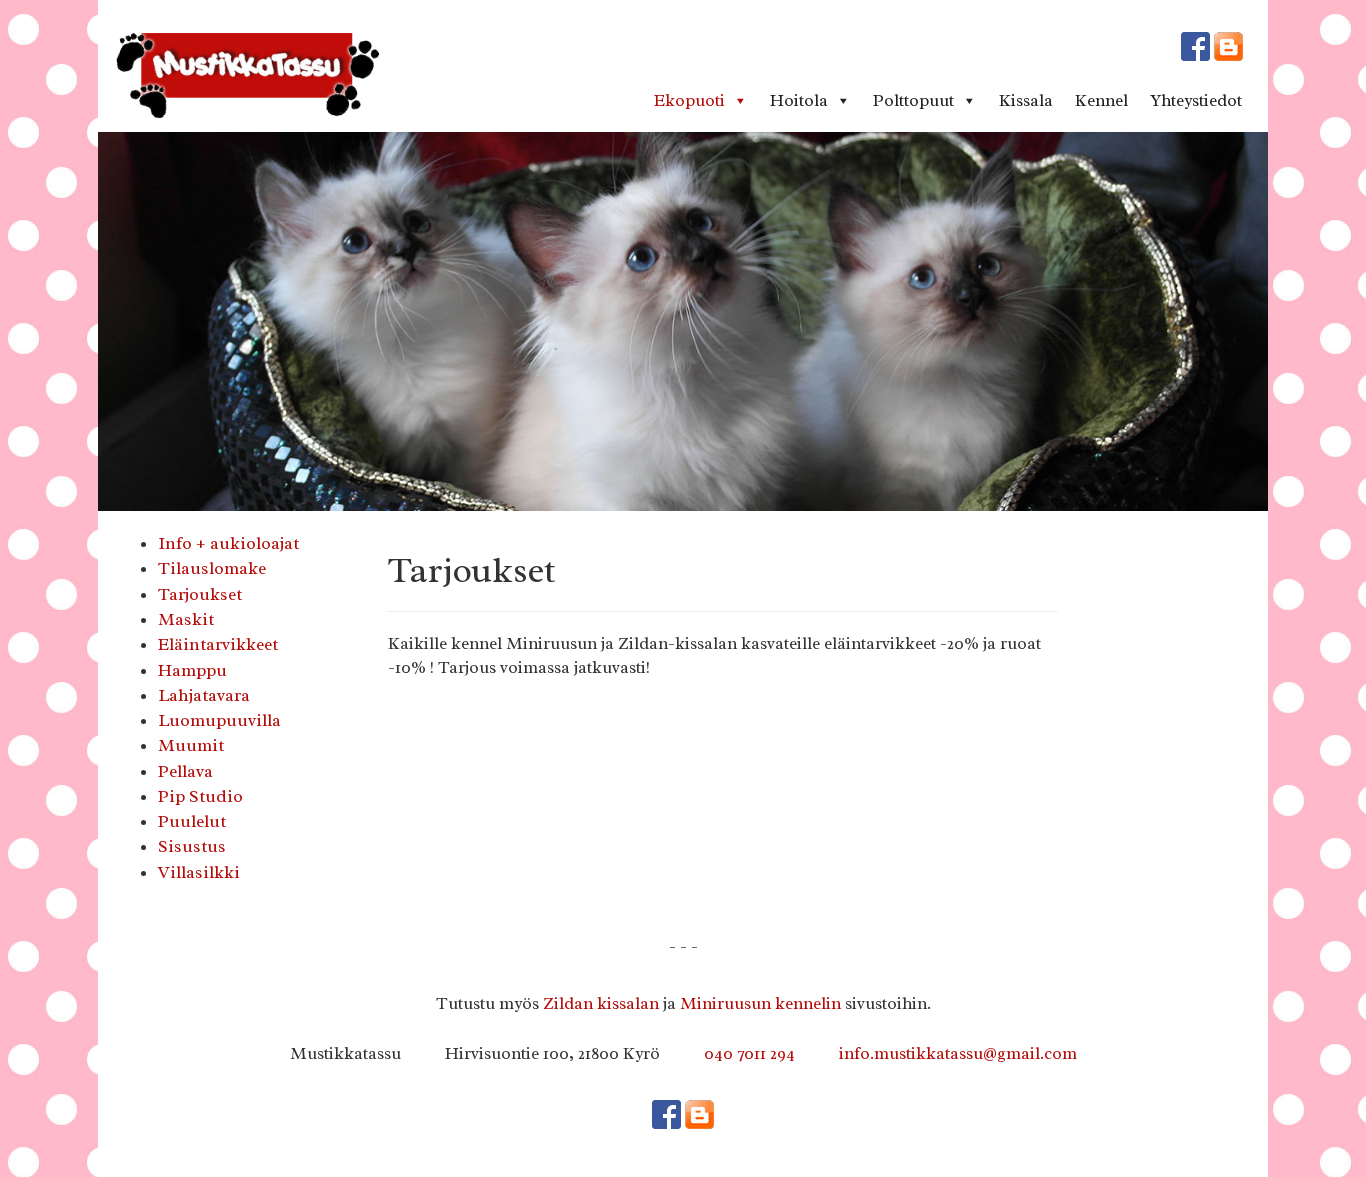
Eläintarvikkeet (218, 644)
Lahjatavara (204, 695)
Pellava (185, 771)
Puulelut (192, 821)
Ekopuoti (689, 100)
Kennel (1101, 100)
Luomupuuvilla (219, 720)
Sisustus (192, 846)
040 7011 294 (749, 1053)
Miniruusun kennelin (760, 1003)
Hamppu (192, 670)
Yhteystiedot (1196, 100)
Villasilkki (199, 872)
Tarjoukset (200, 594)
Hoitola (799, 100)
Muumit (191, 745)
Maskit (186, 619)
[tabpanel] (683, 321)
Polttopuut (913, 100)
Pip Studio (200, 796)
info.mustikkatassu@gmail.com (958, 1053)
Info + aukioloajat (228, 543)
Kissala (1026, 100)
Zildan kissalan (601, 1003)
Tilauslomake (212, 568)
